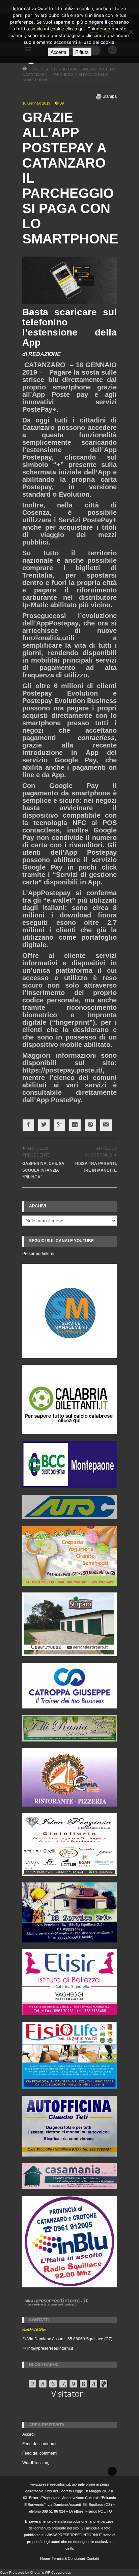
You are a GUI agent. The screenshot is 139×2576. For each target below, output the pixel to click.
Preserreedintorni (38, 1254)
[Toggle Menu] (31, 63)
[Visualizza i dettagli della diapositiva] (69, 1399)
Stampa (110, 96)
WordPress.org (36, 2463)
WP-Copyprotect (58, 2572)
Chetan (36, 2572)
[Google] (59, 1125)
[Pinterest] (90, 1125)
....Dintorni (54, 69)
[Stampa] (99, 96)
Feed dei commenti (40, 2453)
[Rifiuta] (131, 32)
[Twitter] (44, 1125)
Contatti (93, 2558)
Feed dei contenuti (39, 2444)
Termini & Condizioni (68, 2558)
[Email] (106, 1125)
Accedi (29, 2434)
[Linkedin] (75, 1125)
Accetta (59, 52)
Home (45, 2558)
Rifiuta (82, 52)
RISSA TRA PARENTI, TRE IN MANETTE (96, 1167)
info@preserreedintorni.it (50, 2348)
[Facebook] (28, 1125)
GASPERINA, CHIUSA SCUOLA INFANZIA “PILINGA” (43, 1170)
